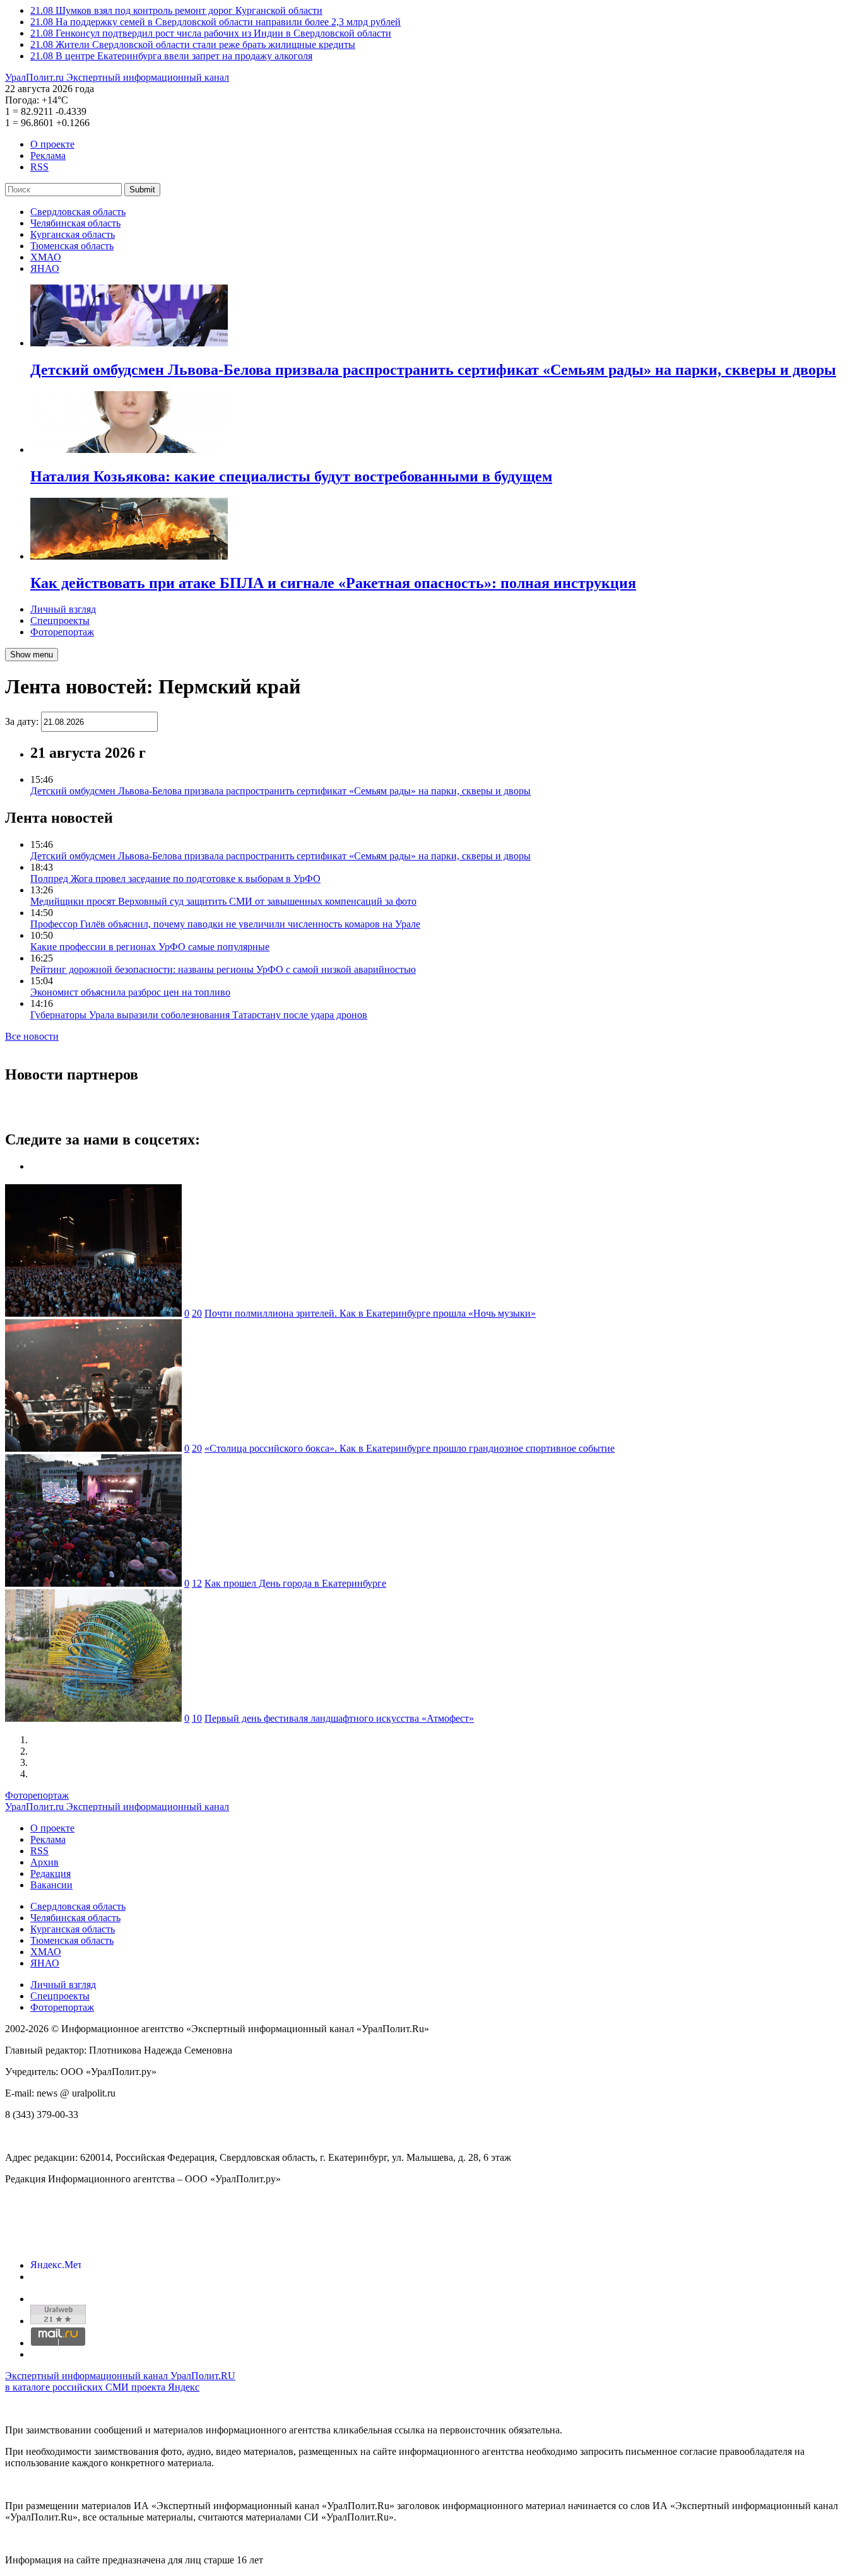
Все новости (32, 1036)
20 (197, 1313)
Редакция (50, 1873)
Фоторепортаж (62, 632)
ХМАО (46, 257)
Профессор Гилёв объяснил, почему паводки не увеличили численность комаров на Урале (225, 924)
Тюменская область (72, 246)
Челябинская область (75, 223)
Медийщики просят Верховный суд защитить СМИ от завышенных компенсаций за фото (223, 901)
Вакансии (51, 1885)
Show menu (32, 655)
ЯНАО (45, 268)
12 (197, 1583)
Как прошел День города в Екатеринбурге (295, 1583)
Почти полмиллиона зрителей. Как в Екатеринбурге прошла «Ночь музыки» (370, 1313)
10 (197, 1718)
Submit (142, 190)
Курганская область (73, 234)
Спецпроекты (60, 620)
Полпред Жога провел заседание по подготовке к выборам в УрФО (175, 879)
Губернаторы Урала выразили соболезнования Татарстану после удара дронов (199, 1015)
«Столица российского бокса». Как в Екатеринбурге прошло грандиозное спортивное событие (410, 1448)
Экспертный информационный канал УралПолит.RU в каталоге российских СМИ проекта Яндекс (120, 2381)
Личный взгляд (63, 609)
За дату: (22, 721)
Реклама (48, 156)
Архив (44, 1862)
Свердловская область (78, 212)
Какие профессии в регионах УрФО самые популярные (150, 947)
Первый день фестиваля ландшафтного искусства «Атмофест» (339, 1718)
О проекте (52, 144)
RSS (39, 167)
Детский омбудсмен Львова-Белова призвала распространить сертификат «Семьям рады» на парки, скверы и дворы (280, 791)
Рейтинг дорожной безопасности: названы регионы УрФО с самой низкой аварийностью (223, 969)
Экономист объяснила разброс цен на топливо (130, 992)
